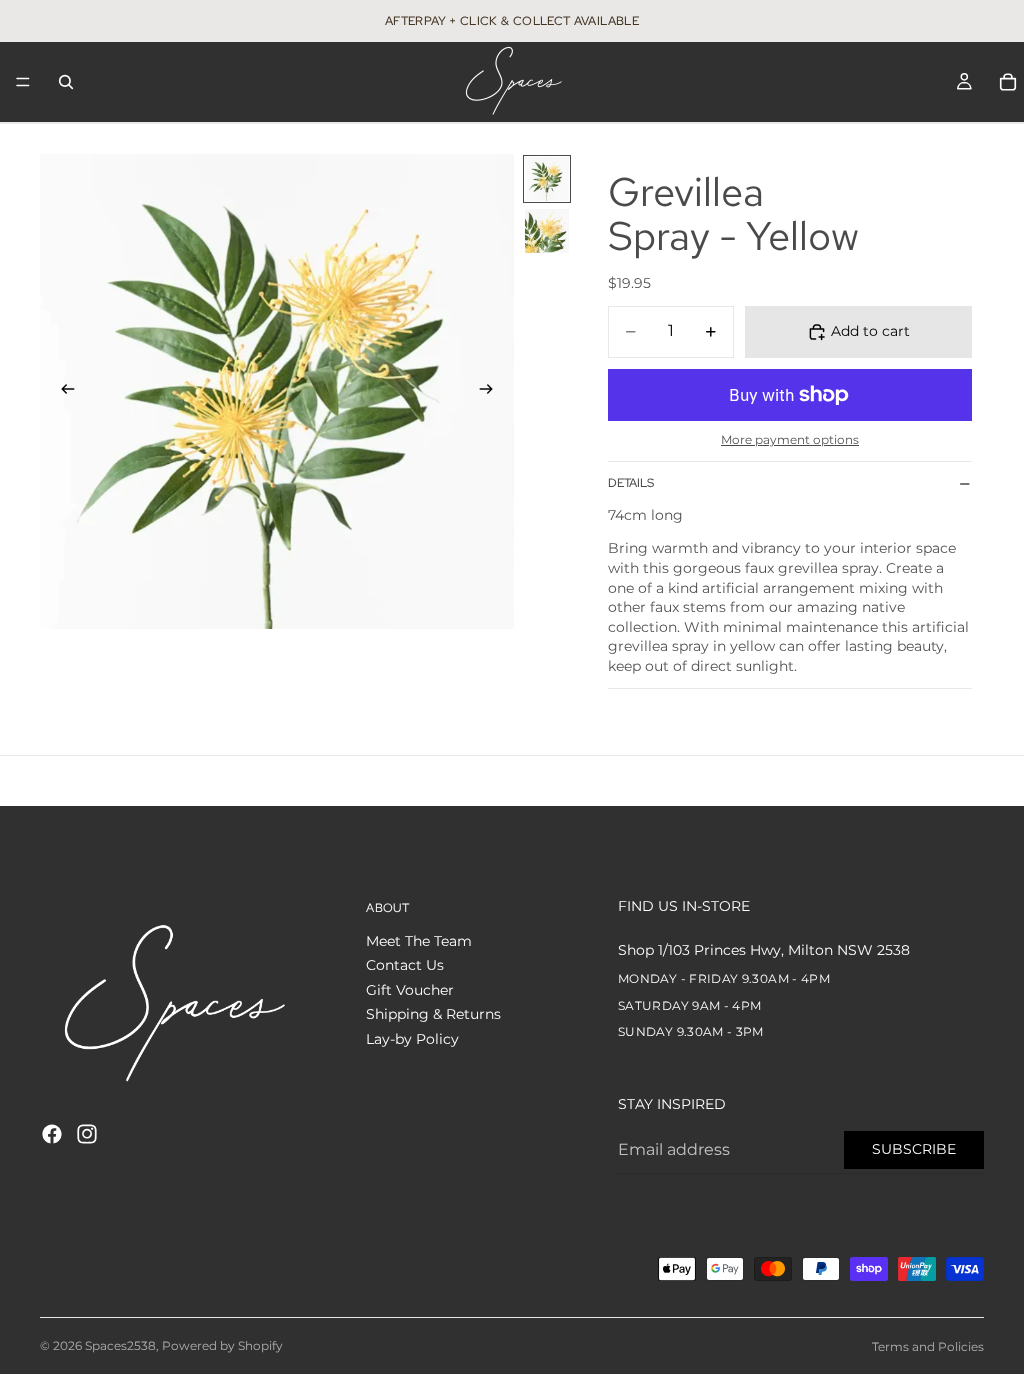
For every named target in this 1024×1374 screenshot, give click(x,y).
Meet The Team (419, 940)
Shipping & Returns (433, 1014)
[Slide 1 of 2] (547, 179)
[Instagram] (87, 1134)
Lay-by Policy (412, 1039)
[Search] (66, 82)
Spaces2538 (120, 1345)
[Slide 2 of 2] (547, 231)
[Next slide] (492, 392)
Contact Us (405, 965)
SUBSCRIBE (914, 1149)
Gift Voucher (410, 989)
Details (631, 483)
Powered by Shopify (222, 1345)
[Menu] (23, 82)
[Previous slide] (62, 392)
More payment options (790, 440)
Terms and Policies (928, 1346)
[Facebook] (52, 1134)
